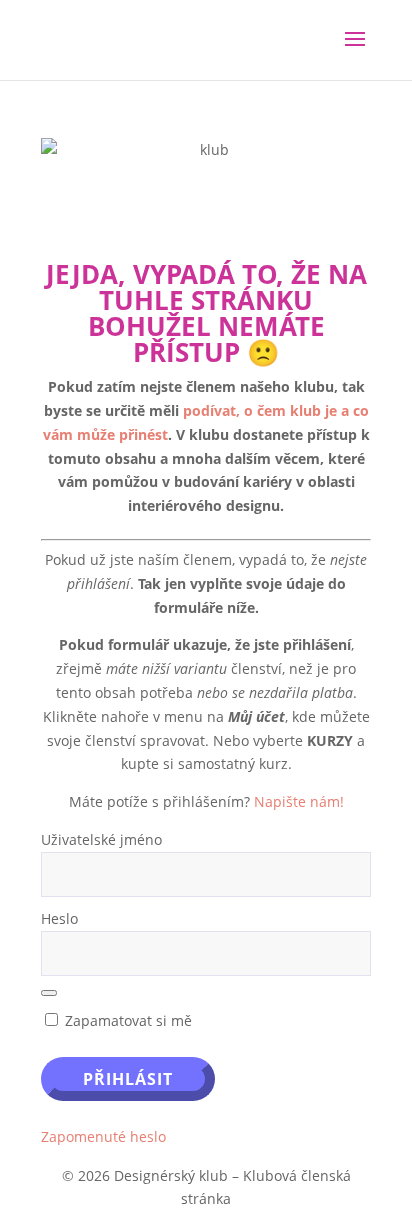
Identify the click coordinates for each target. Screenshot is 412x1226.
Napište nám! (299, 801)
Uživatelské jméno (101, 839)
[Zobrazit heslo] (49, 993)
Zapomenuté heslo (103, 1136)
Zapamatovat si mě (126, 1020)
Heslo (59, 918)
